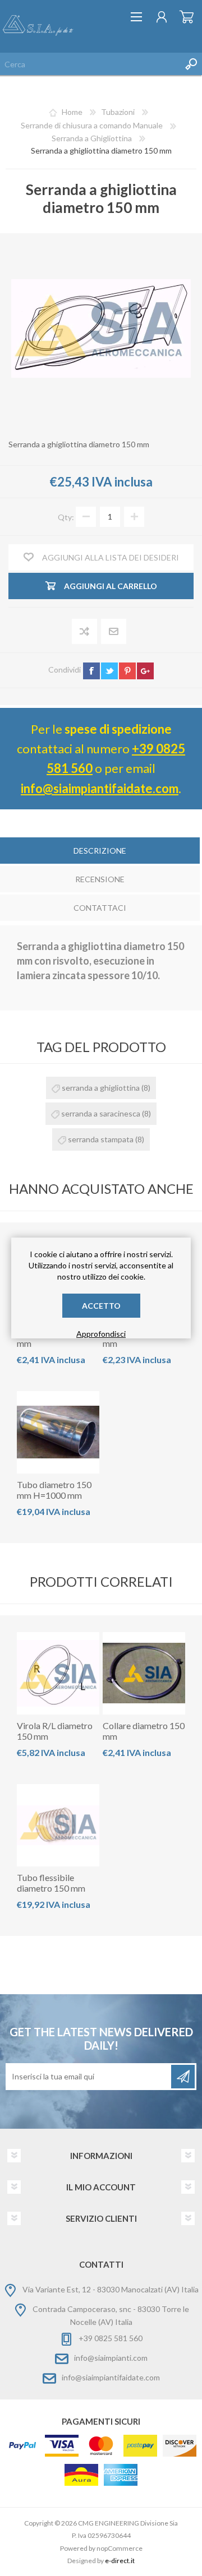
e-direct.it (120, 2561)
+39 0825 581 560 (111, 2338)
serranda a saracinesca (101, 1113)
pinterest (127, 671)
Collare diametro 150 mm (144, 1731)
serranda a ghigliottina (101, 1088)
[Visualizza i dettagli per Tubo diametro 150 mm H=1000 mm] (58, 1432)
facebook (91, 671)
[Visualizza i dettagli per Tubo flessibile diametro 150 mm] (58, 1825)
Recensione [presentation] (100, 879)
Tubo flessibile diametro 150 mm (51, 1883)
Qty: (66, 516)
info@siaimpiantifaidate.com (100, 788)
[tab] (100, 852)
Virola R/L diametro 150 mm (55, 1731)
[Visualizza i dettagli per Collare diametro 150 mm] (144, 1673)
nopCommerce (120, 2548)
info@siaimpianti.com (111, 2358)
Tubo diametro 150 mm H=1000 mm (54, 1490)
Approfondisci (101, 1334)
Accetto (101, 1306)
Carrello (187, 17)
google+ (145, 671)
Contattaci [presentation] (100, 908)
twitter (109, 671)
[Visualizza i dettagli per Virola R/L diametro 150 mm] (58, 1673)
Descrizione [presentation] (100, 851)
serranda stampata (101, 1139)
